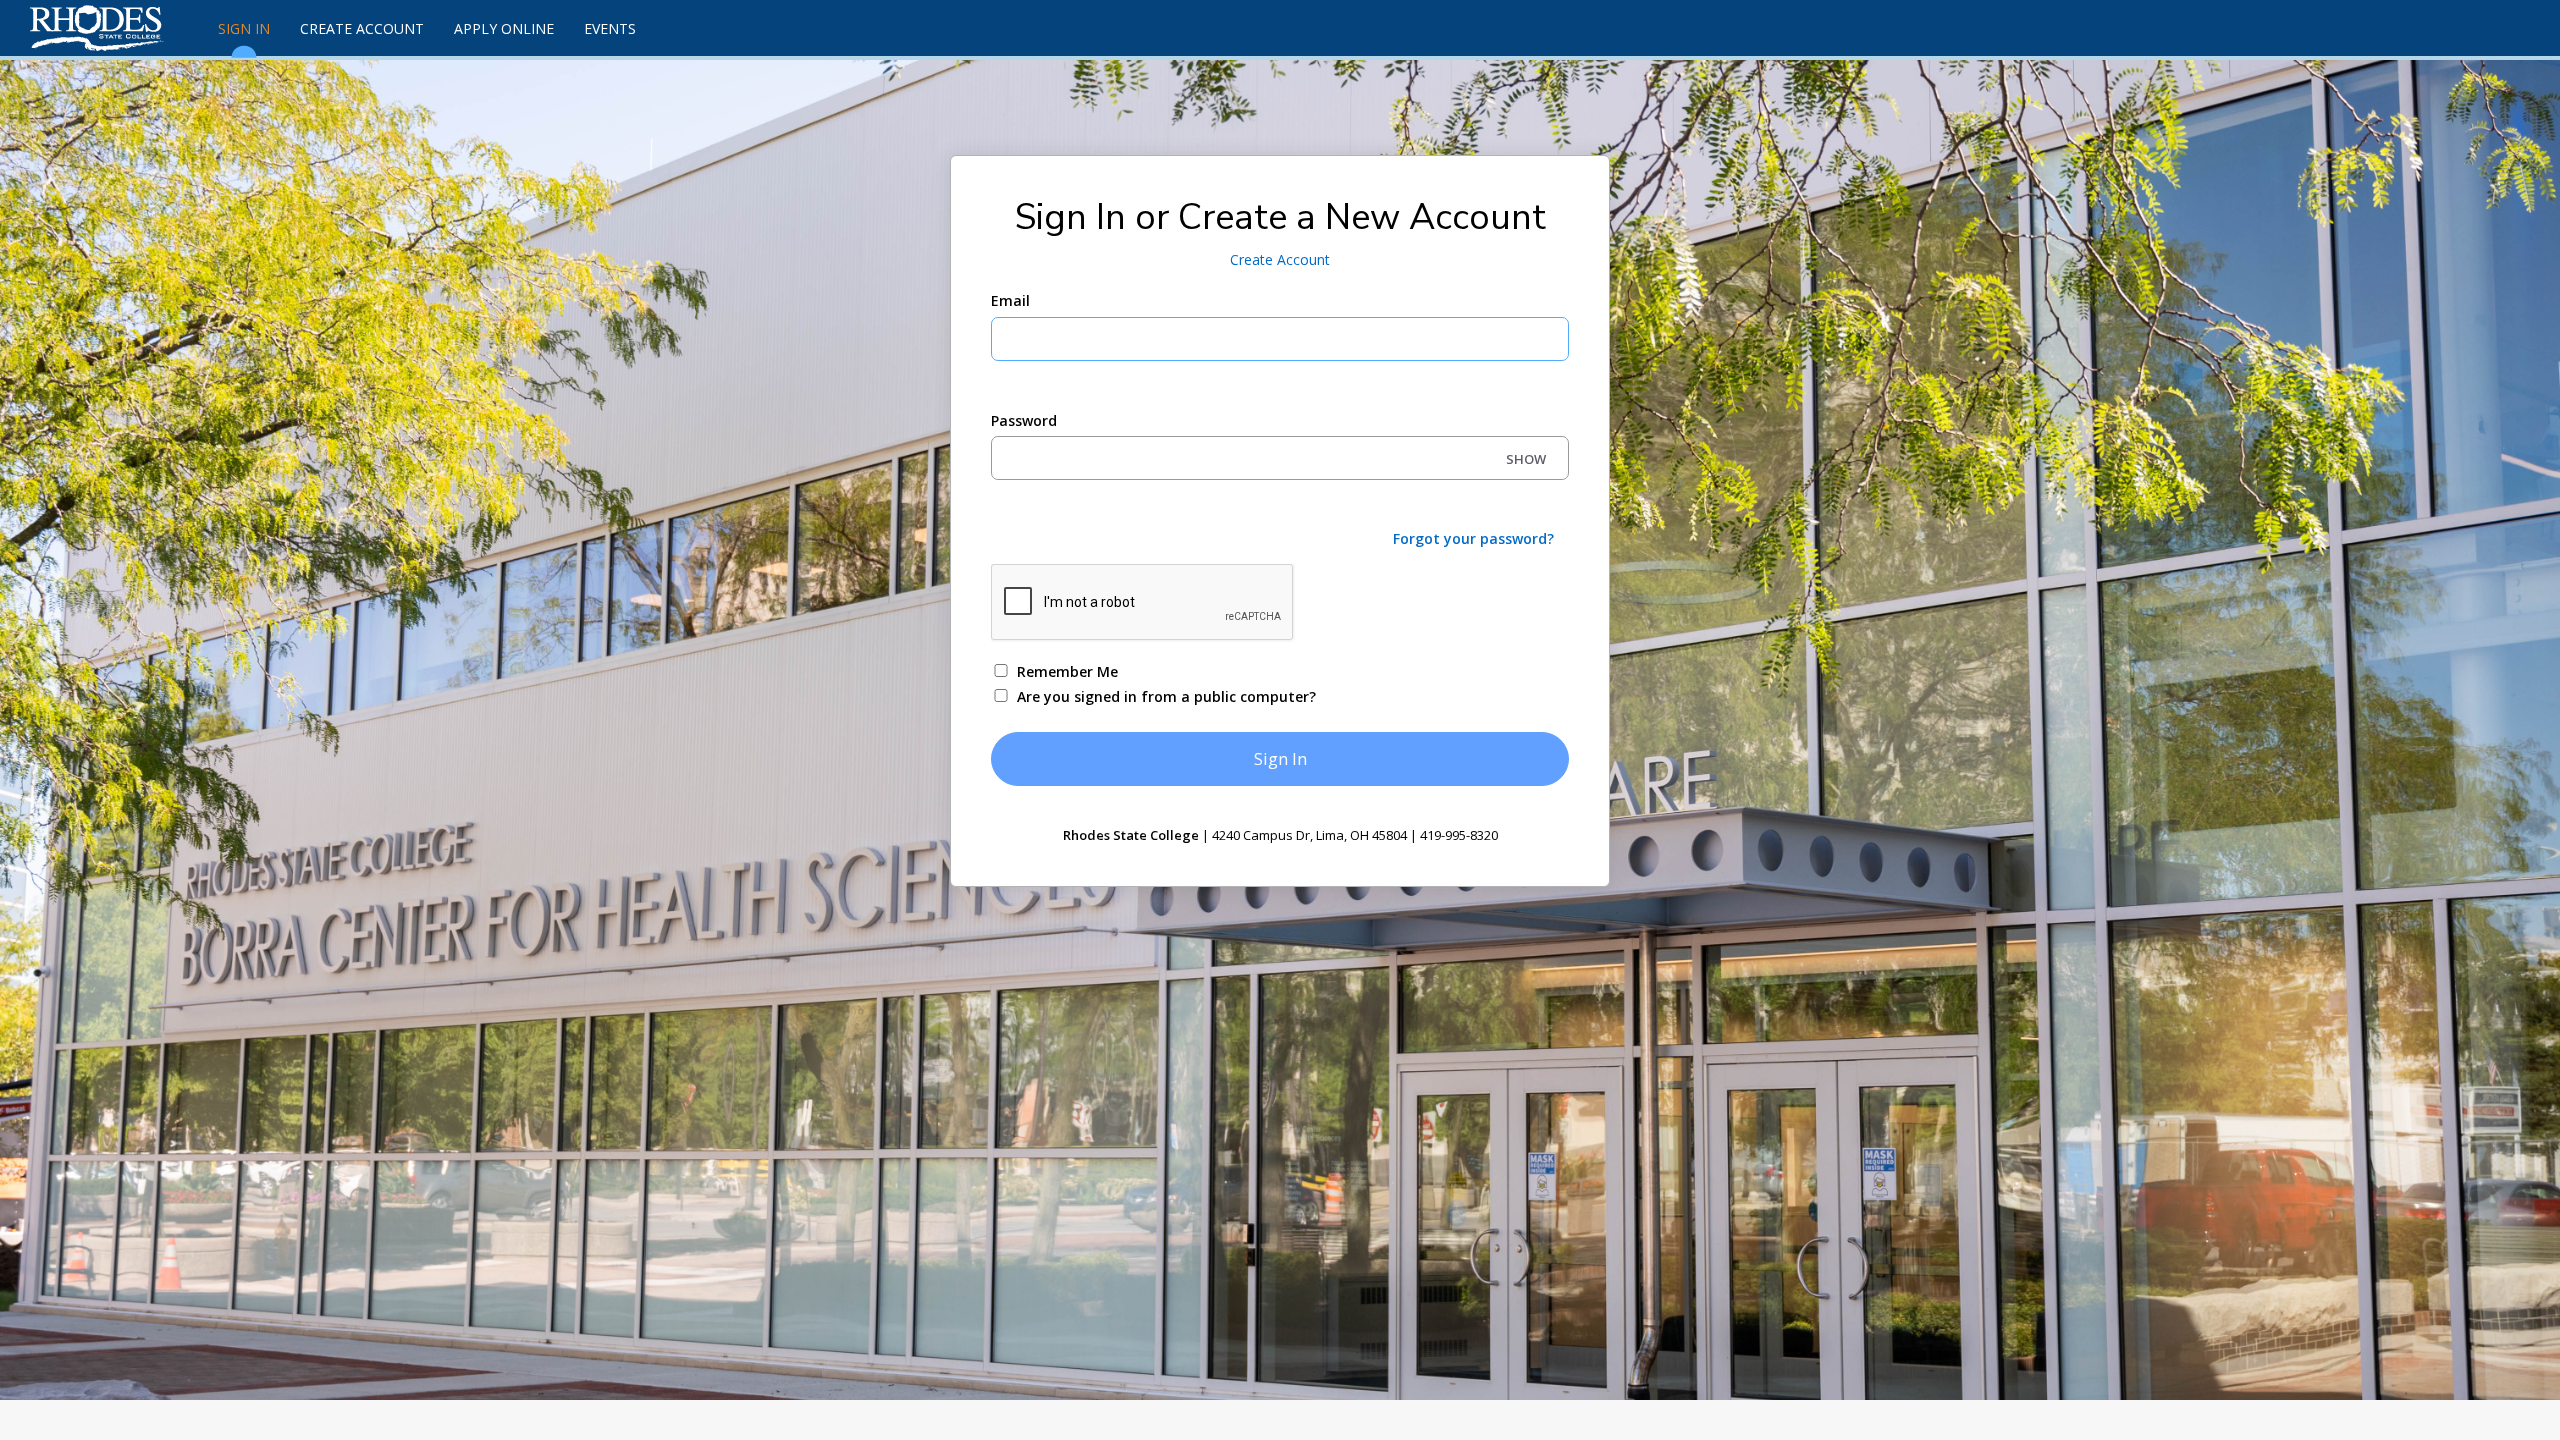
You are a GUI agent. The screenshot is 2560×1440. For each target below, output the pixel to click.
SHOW (1526, 459)
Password (1024, 420)
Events (610, 28)
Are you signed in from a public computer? (1166, 696)
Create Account (362, 28)
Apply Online (504, 28)
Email (1010, 300)
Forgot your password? (1473, 538)
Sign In (244, 28)
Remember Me (1067, 671)
